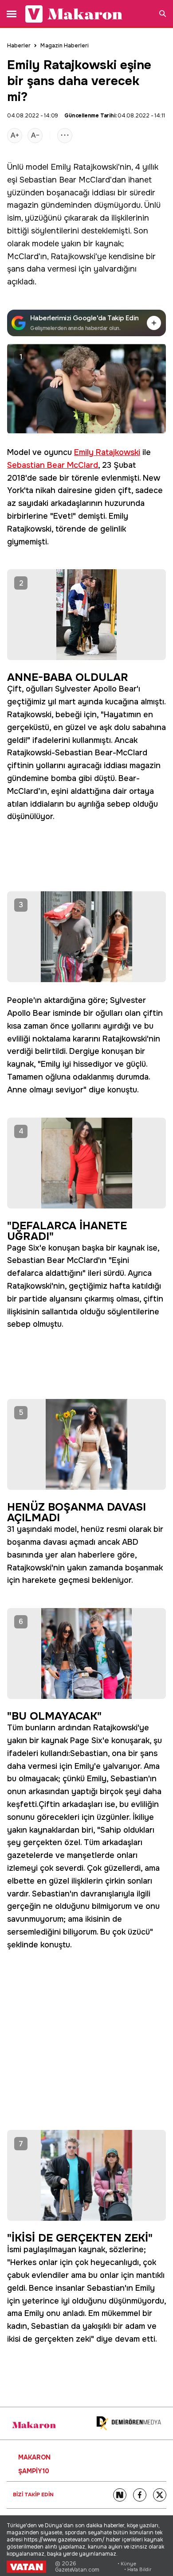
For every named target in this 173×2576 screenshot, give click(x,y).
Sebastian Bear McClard (65, 180)
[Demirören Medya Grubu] (129, 2423)
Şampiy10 (34, 2471)
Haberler (19, 46)
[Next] (120, 2495)
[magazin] (34, 2425)
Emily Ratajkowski (84, 167)
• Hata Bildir (138, 2570)
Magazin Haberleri (65, 46)
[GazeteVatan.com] (26, 2567)
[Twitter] (160, 2495)
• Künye (127, 2564)
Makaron (34, 2457)
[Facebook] (140, 2495)
